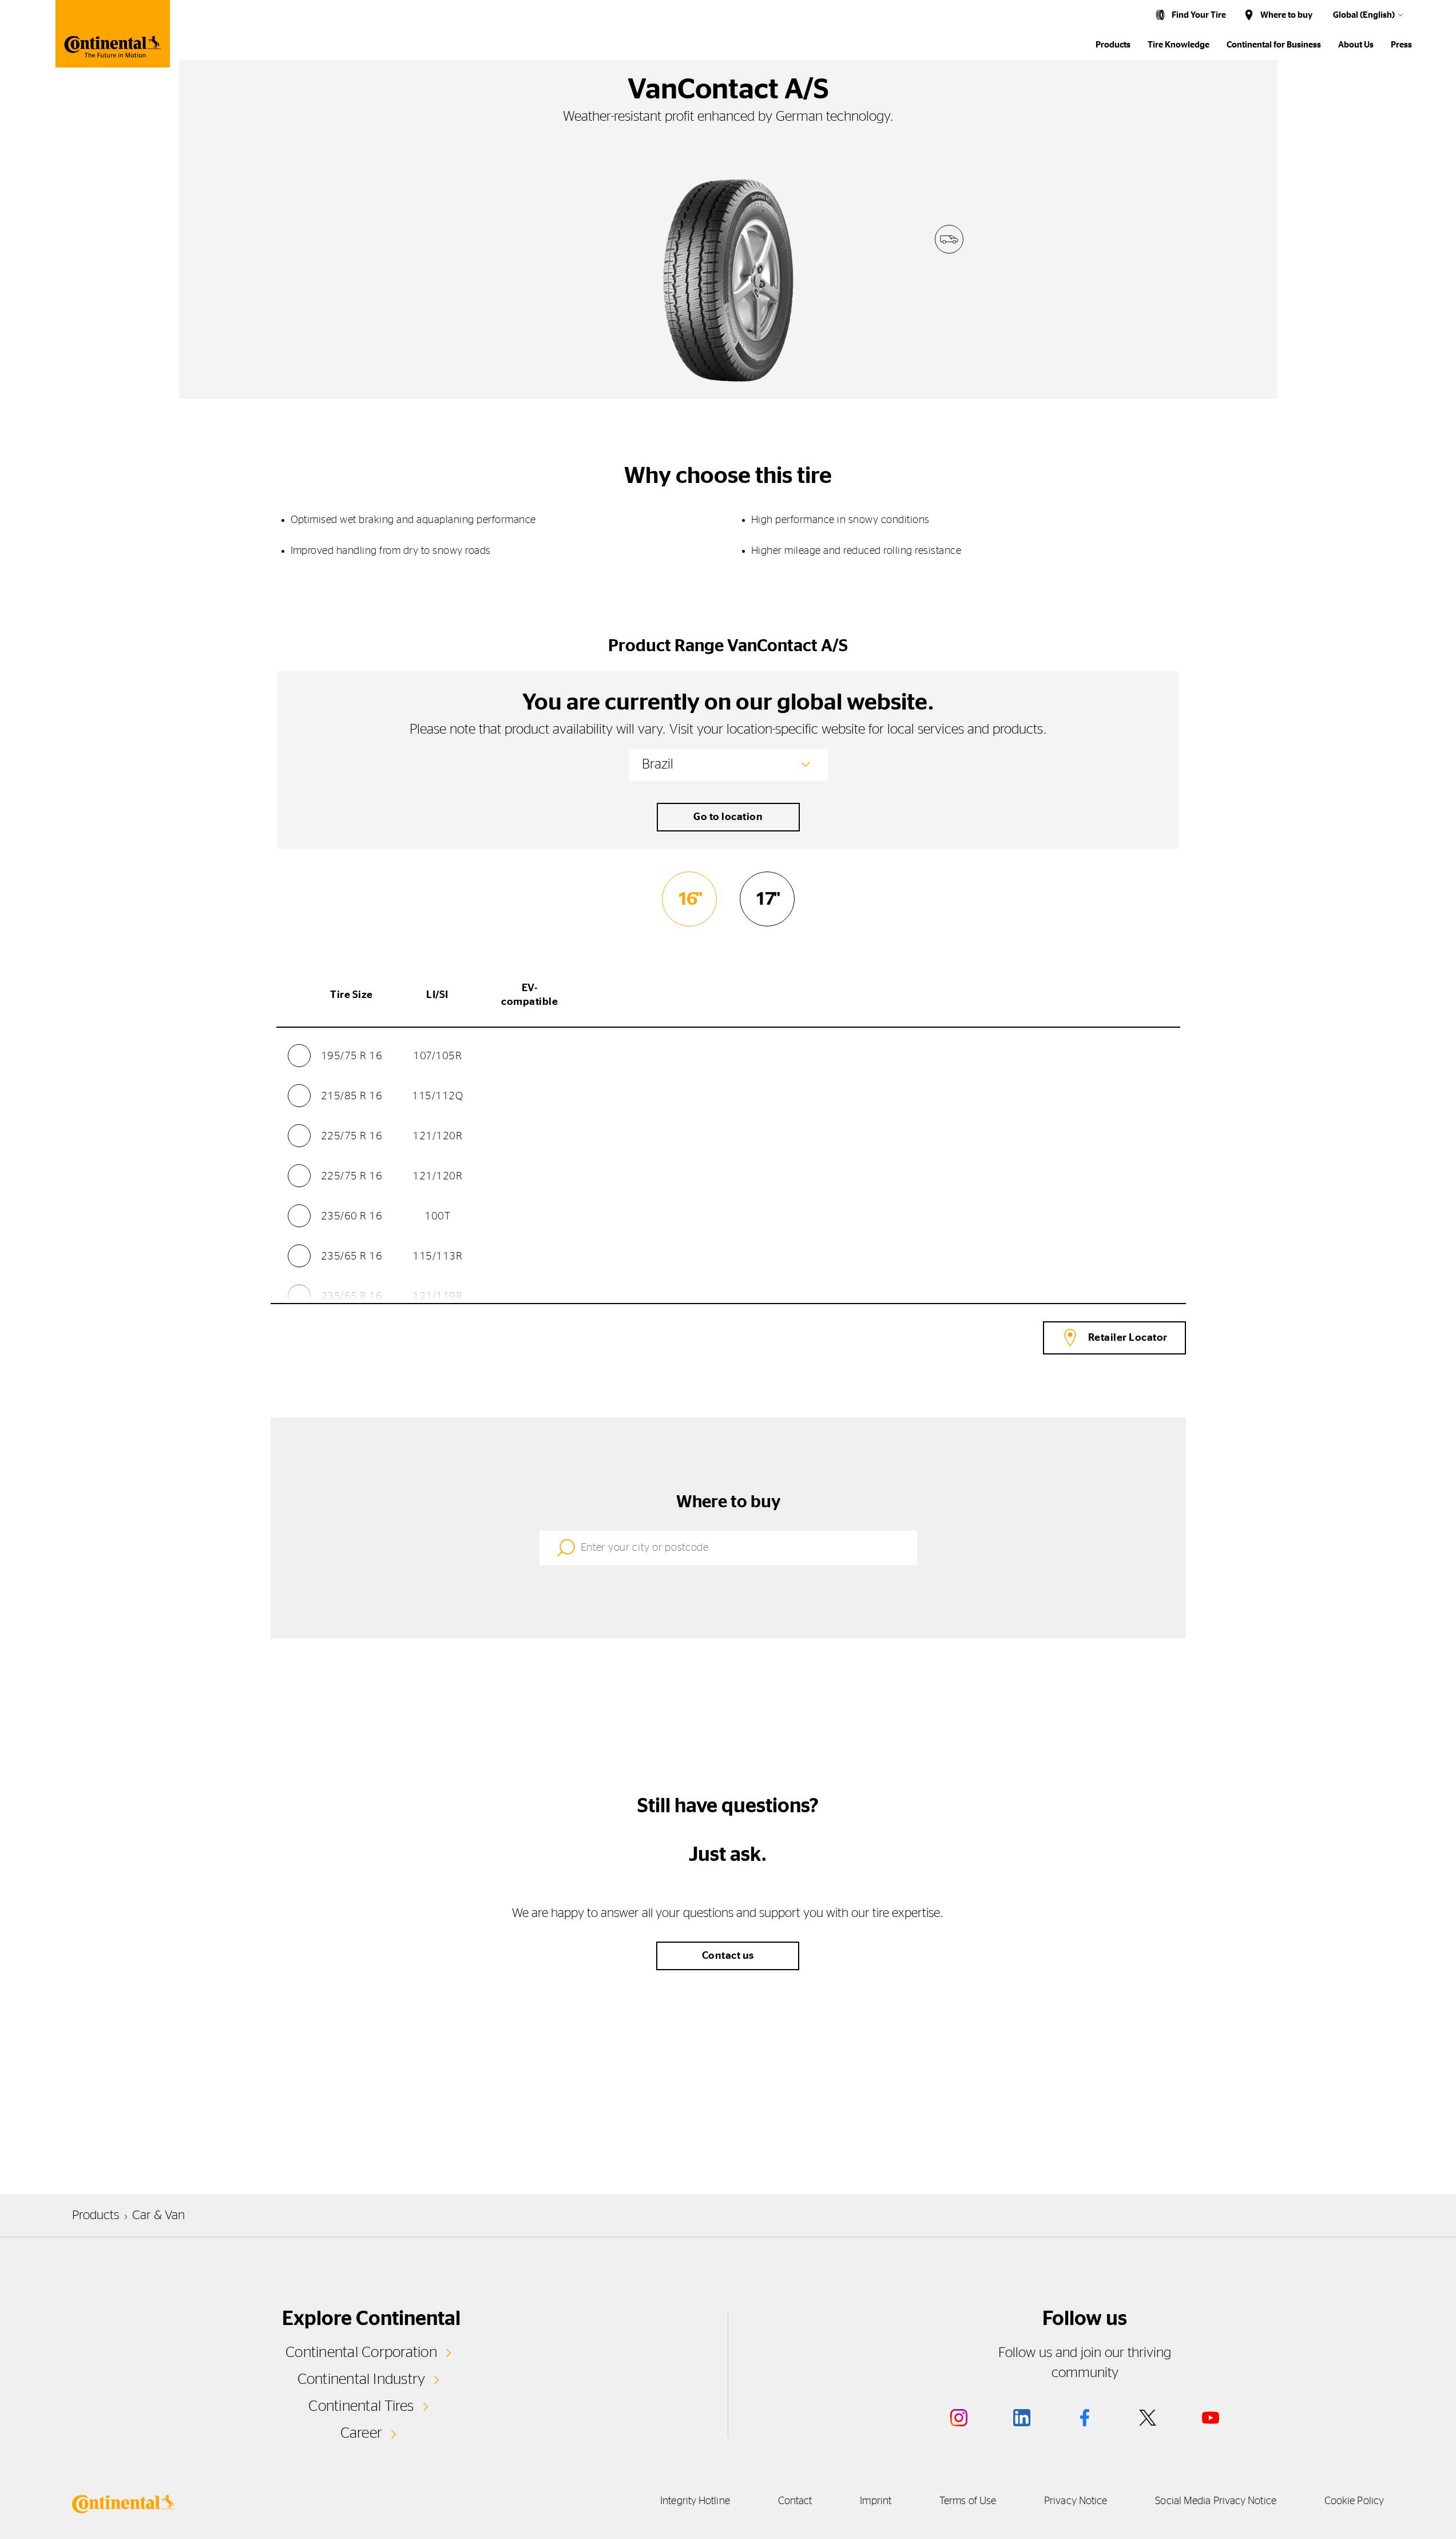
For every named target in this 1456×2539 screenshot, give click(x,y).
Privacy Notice (1076, 2501)
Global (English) (1364, 15)
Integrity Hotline (695, 2501)
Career (361, 2433)
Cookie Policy (1354, 2501)
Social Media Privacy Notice (1215, 2501)
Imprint (876, 2501)
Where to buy (1286, 15)
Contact (795, 2501)
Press (1401, 45)
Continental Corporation (361, 2352)
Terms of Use (968, 2501)
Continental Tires (361, 2406)
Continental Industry (362, 2379)
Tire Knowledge (1179, 45)
